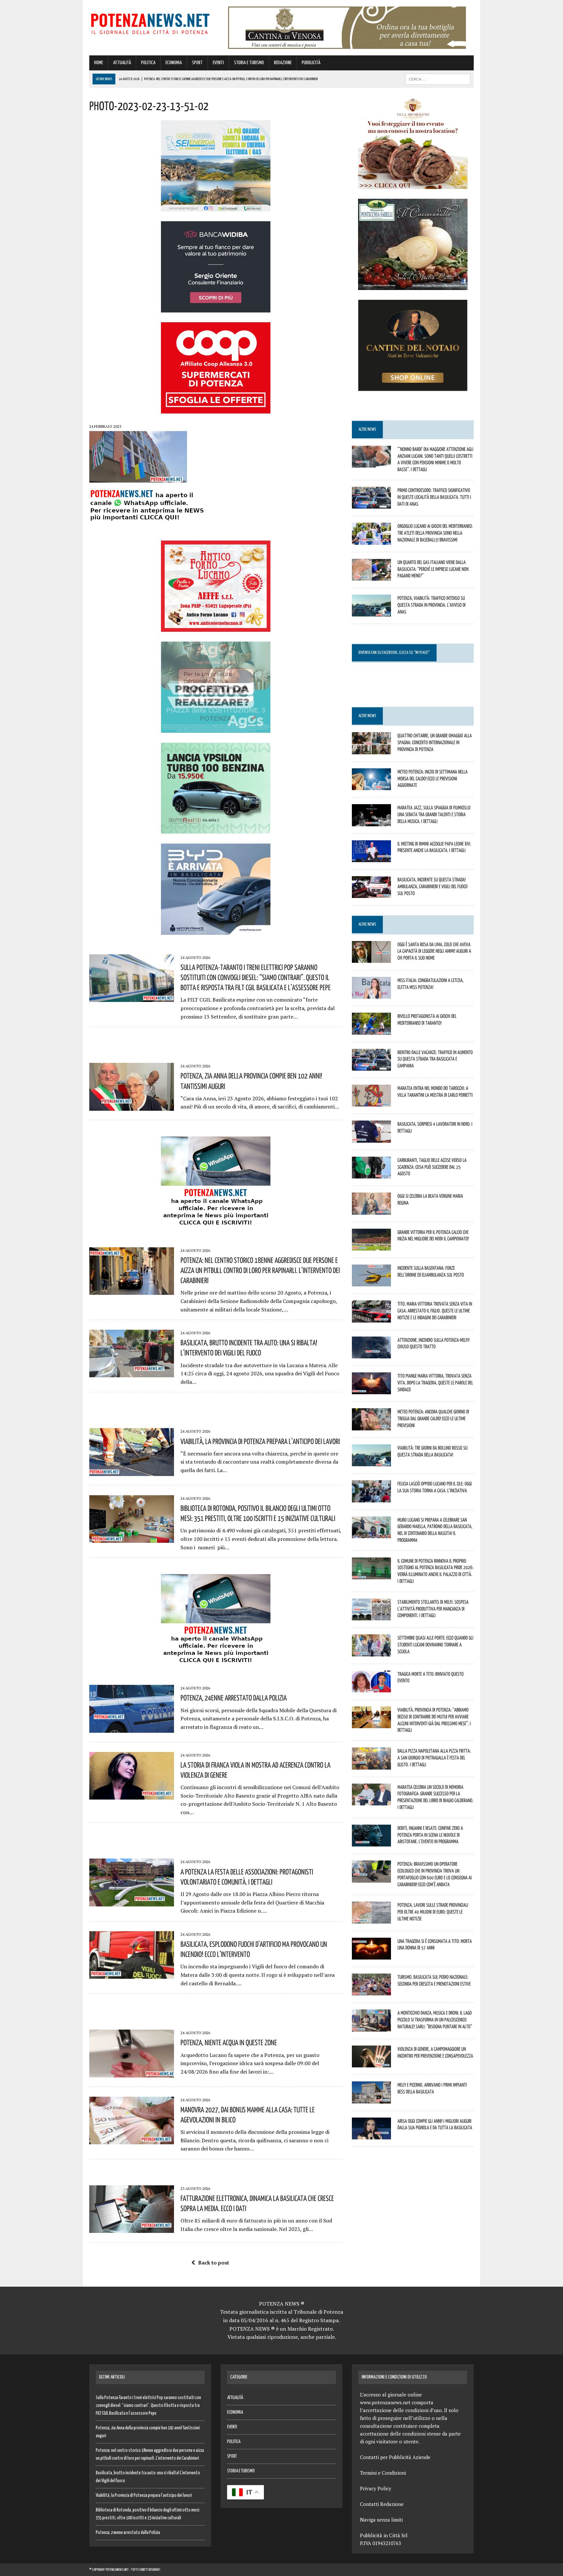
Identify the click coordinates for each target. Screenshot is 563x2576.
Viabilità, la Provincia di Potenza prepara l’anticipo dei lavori (260, 1441)
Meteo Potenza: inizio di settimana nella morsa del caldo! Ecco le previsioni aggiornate (433, 778)
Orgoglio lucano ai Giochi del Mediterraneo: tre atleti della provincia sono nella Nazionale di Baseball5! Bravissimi (435, 533)
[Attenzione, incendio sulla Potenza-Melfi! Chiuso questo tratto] (371, 1354)
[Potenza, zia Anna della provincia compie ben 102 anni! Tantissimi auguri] (132, 1106)
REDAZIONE (283, 63)
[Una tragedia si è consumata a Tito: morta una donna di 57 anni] (371, 1955)
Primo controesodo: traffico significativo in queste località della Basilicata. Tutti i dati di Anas (434, 497)
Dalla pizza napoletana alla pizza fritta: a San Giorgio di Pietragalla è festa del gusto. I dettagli (434, 1758)
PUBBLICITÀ (311, 63)
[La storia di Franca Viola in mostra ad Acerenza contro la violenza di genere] (132, 1795)
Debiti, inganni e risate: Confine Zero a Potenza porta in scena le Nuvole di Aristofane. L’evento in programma (430, 1835)
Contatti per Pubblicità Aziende (395, 2457)
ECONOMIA (174, 63)
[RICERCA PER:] (438, 79)
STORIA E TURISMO (249, 63)
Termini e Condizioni (383, 2473)
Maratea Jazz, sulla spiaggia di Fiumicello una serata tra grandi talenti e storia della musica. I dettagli (434, 814)
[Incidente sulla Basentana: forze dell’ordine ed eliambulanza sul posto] (371, 1282)
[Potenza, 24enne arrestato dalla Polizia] (132, 1728)
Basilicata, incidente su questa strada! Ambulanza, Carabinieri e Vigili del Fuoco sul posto (433, 886)
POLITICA (148, 63)
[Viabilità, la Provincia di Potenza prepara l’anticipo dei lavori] (132, 1471)
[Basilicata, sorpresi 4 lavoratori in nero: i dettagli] (371, 1138)
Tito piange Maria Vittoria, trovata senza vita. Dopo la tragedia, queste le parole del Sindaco (435, 1382)
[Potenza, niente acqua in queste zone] (132, 2073)
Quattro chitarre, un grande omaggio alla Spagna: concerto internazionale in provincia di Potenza (435, 742)
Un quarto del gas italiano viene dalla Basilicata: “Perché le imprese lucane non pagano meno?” (433, 569)
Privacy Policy (376, 2488)
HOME (99, 63)
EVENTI (218, 63)
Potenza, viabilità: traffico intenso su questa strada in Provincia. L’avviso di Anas (432, 605)
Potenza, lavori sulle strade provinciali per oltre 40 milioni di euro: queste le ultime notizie (433, 1912)
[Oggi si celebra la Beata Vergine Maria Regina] (371, 1210)
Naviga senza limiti (381, 2520)
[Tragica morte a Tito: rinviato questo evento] (371, 1688)
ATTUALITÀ (122, 63)
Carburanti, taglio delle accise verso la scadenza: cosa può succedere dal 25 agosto (432, 1167)
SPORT (197, 63)
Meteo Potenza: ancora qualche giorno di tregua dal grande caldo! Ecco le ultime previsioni (433, 1418)
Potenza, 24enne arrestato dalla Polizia (234, 1698)
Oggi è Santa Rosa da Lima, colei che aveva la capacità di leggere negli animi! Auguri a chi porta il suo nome (434, 951)
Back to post (214, 2263)
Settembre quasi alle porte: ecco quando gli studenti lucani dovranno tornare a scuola (435, 1644)
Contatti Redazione (382, 2504)
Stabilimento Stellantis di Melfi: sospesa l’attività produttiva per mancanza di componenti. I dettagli (433, 1609)
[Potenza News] (150, 23)
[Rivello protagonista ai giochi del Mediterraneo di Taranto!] (371, 1030)
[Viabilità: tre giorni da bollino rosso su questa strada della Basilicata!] (371, 1462)
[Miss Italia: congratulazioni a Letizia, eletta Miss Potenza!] (371, 994)
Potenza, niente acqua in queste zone (229, 2042)
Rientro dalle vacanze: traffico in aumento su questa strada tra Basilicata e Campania (435, 1059)
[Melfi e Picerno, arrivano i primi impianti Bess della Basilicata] (371, 2099)
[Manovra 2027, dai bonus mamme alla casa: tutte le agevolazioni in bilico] (132, 2140)
